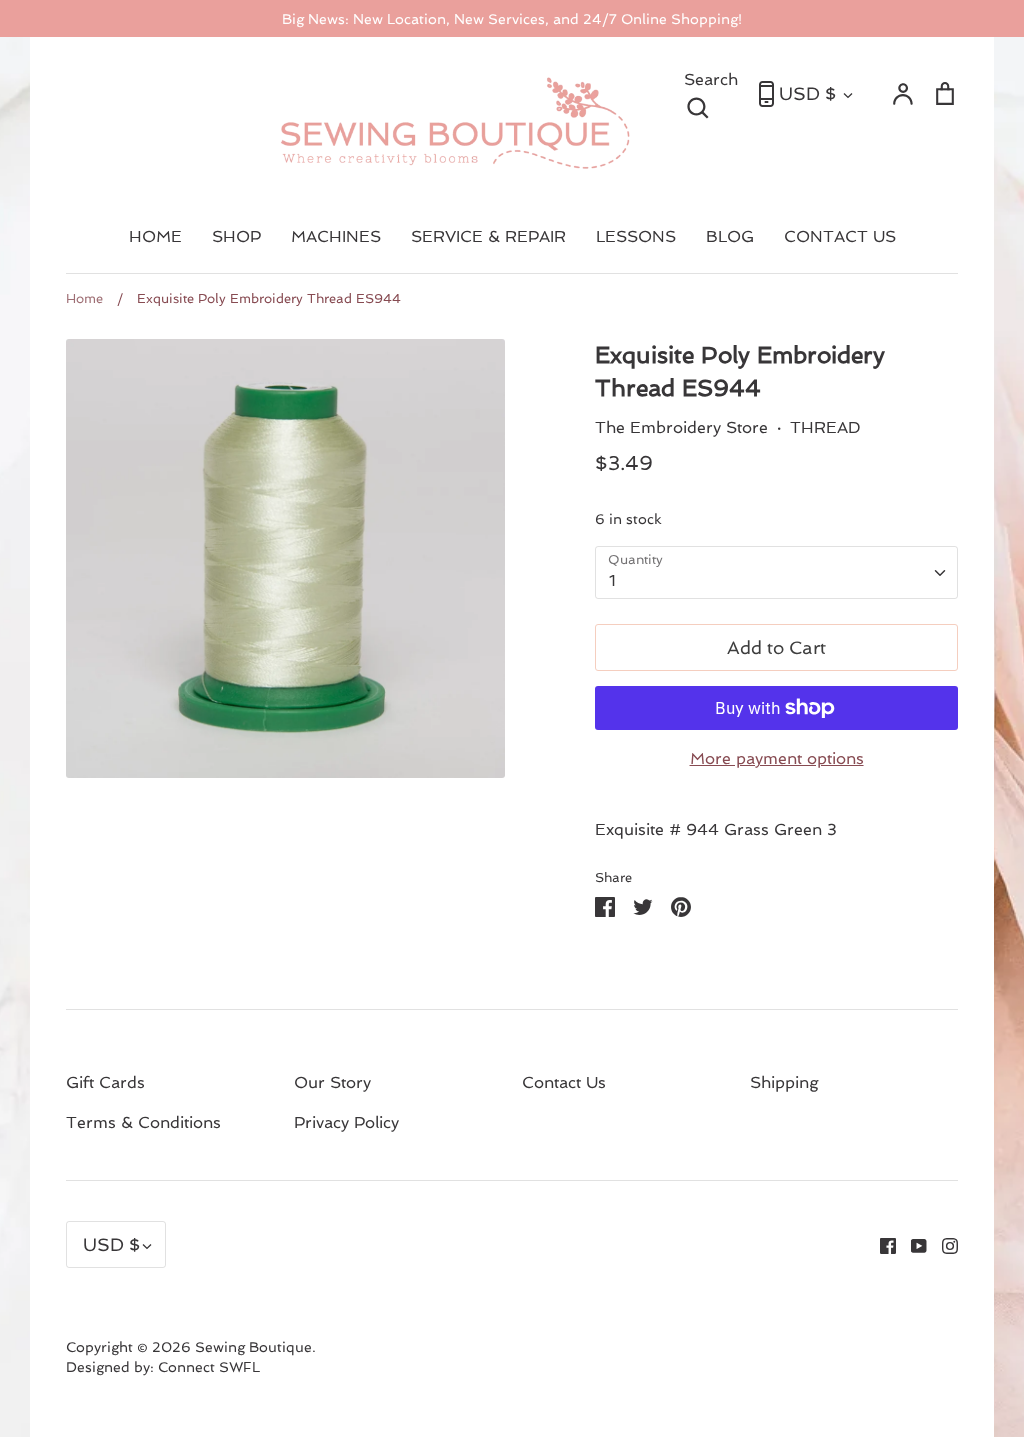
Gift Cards (105, 1082)
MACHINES (336, 236)
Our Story (332, 1082)
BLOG (730, 236)
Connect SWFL (209, 1367)
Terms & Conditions (143, 1122)
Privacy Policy (346, 1122)
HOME (155, 236)
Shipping (784, 1082)
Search (711, 92)
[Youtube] (911, 1244)
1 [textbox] (612, 580)
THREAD (825, 427)
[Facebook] (880, 1244)
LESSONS (636, 236)
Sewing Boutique (253, 1347)
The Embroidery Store (681, 427)
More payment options (777, 758)
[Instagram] (942, 1244)
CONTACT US (840, 236)
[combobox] (776, 572)
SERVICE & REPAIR (488, 236)
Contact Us (564, 1082)
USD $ (807, 93)
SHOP (236, 236)
